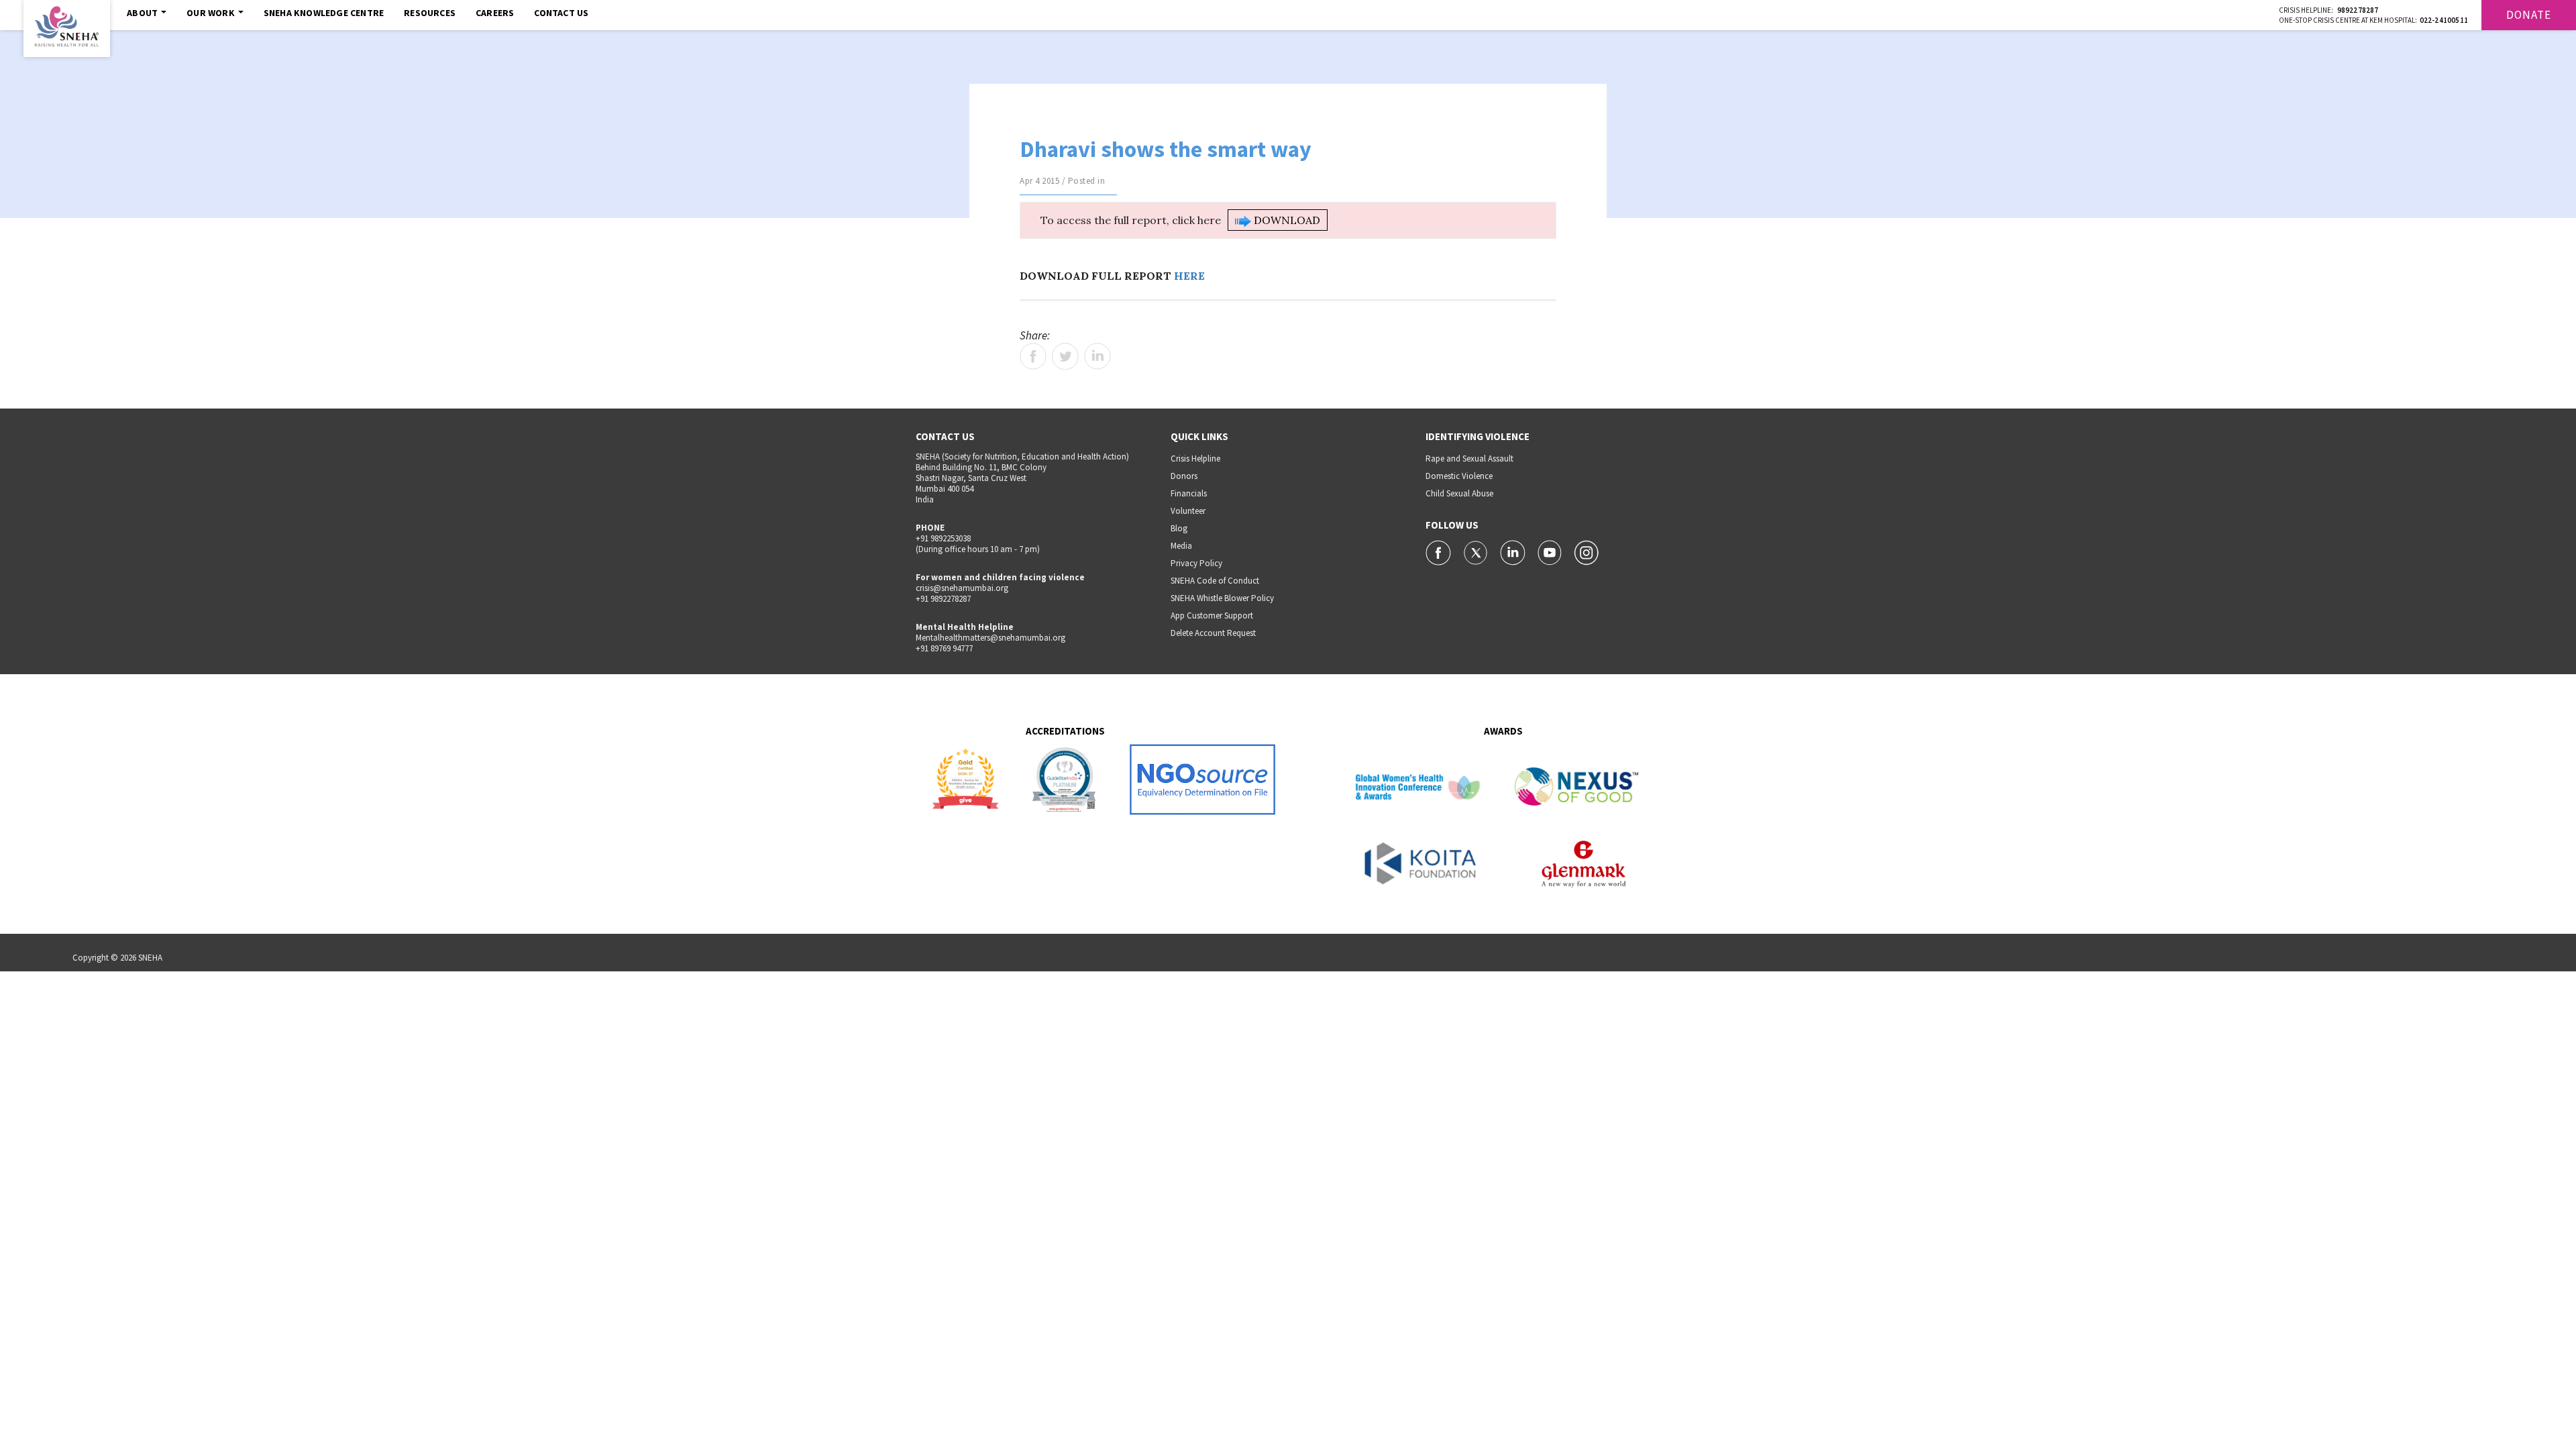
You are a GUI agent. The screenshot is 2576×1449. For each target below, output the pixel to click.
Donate (2529, 15)
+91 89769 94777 (944, 648)
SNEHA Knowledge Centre (324, 13)
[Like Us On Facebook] (1439, 551)
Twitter (1065, 356)
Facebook (1033, 356)
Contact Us (561, 13)
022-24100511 (2444, 20)
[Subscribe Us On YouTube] (1551, 551)
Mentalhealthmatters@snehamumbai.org (990, 638)
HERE (1189, 276)
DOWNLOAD (1286, 220)
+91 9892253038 (943, 538)
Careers (495, 13)
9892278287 (2358, 10)
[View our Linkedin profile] (1514, 551)
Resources (430, 13)
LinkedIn (1097, 356)
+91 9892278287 (943, 599)
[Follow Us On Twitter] (1477, 551)
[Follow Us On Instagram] (1587, 551)
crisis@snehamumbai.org (962, 588)
